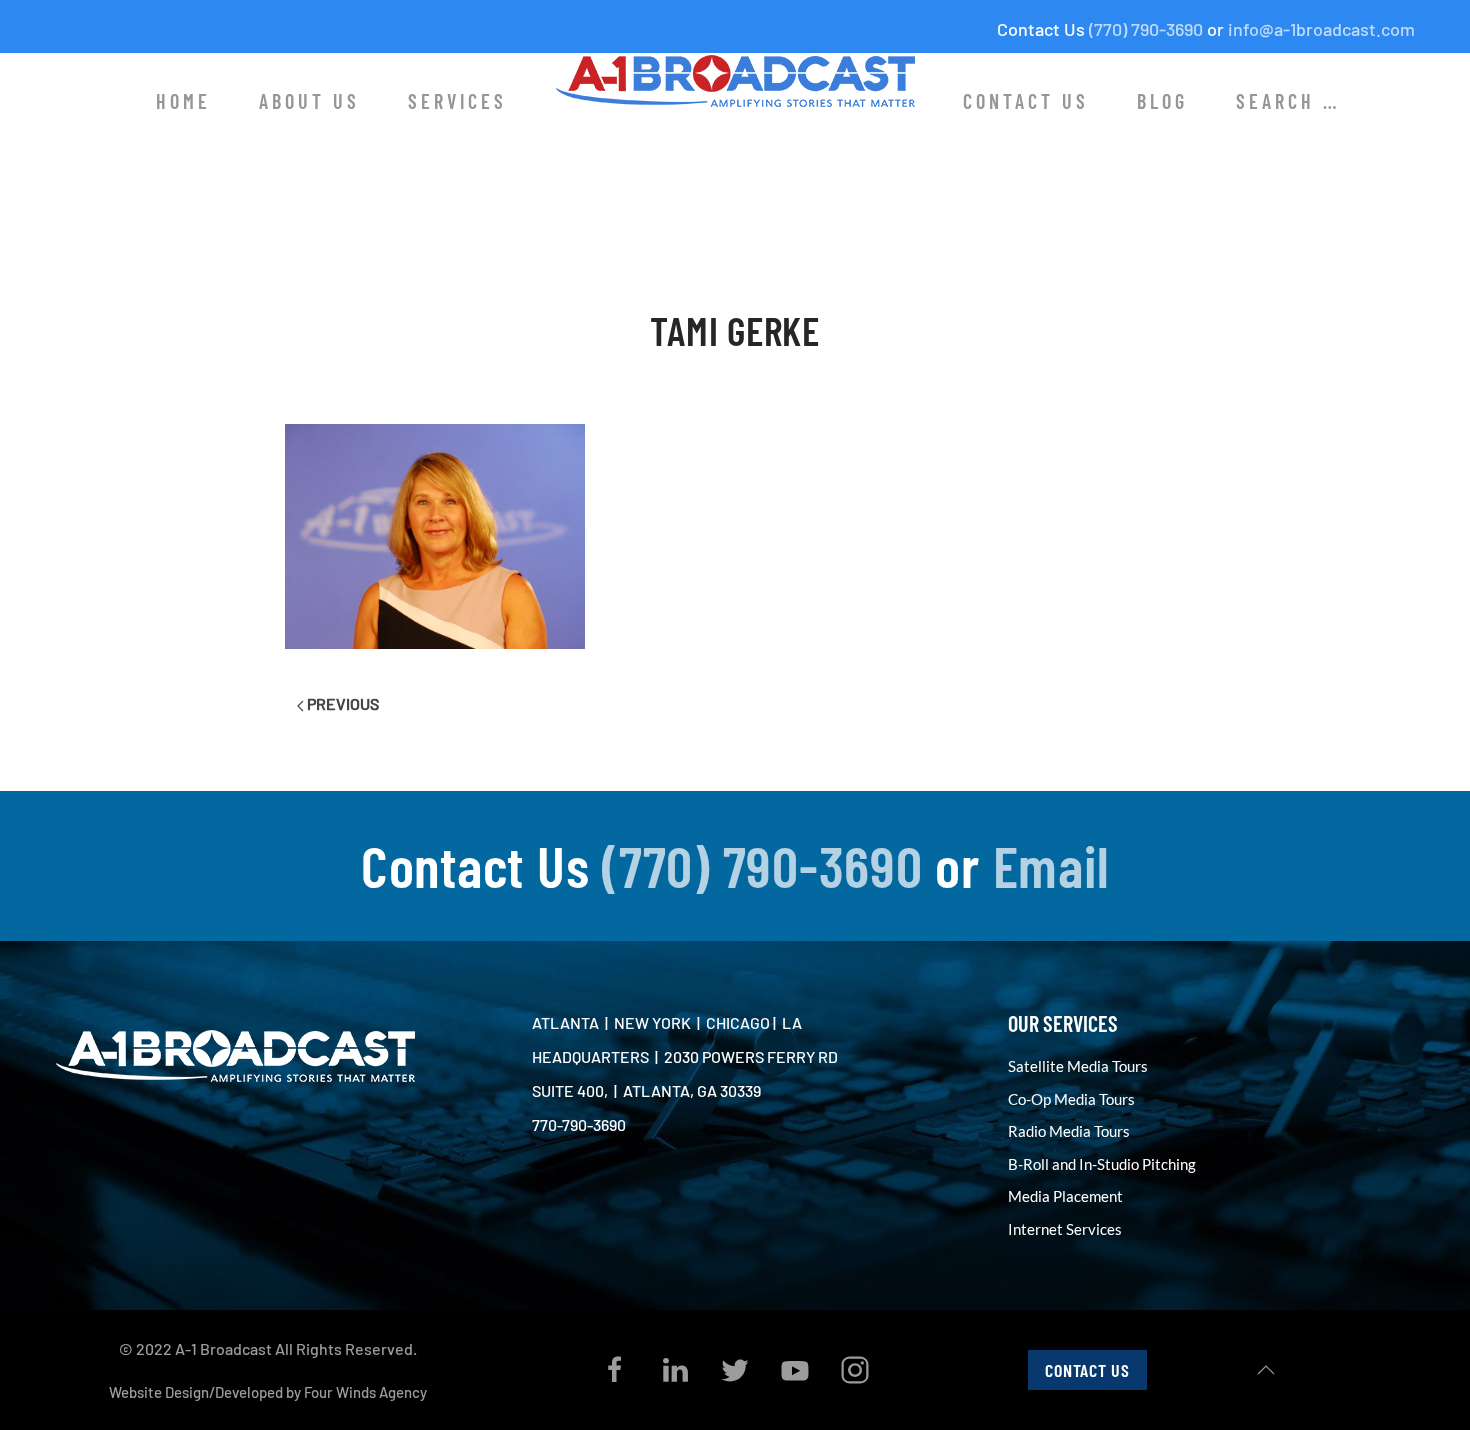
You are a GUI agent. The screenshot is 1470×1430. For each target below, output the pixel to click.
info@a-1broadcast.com (1321, 29)
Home (183, 101)
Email (1051, 865)
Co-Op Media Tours (1071, 1099)
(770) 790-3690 (1146, 29)
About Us (309, 101)
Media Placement (1065, 1196)
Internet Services (1065, 1229)
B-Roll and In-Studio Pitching (1102, 1164)
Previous (341, 703)
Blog (1162, 101)
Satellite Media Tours (1078, 1066)
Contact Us (1026, 101)
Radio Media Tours (1069, 1131)
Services (457, 101)
